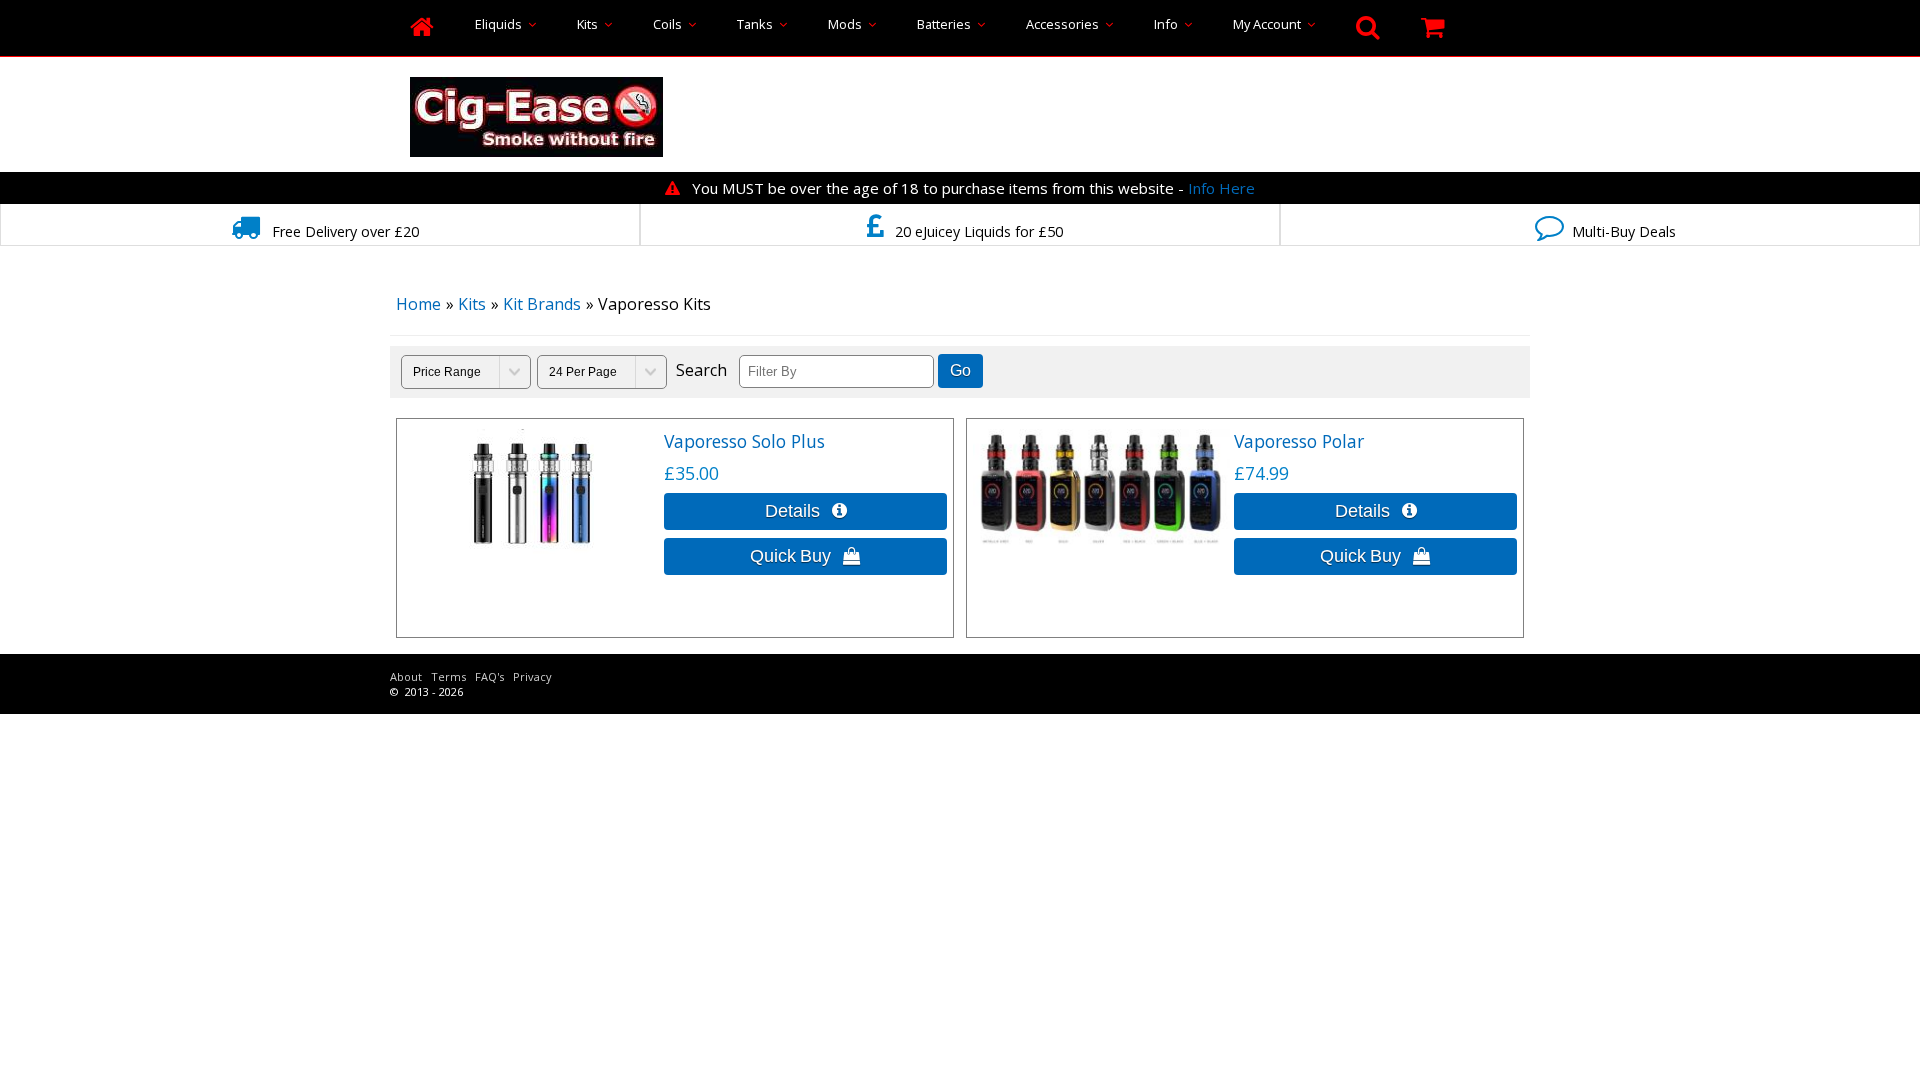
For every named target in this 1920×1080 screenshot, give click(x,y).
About (406, 676)
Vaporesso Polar (1299, 441)
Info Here (1221, 188)
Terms (448, 676)
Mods (848, 24)
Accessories (1065, 24)
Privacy (532, 676)
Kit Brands (542, 304)
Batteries (947, 24)
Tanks (758, 24)
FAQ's (489, 676)
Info (1169, 24)
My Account (1270, 24)
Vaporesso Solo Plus (744, 441)
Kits (590, 24)
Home (418, 304)
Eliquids (501, 24)
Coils (670, 24)
